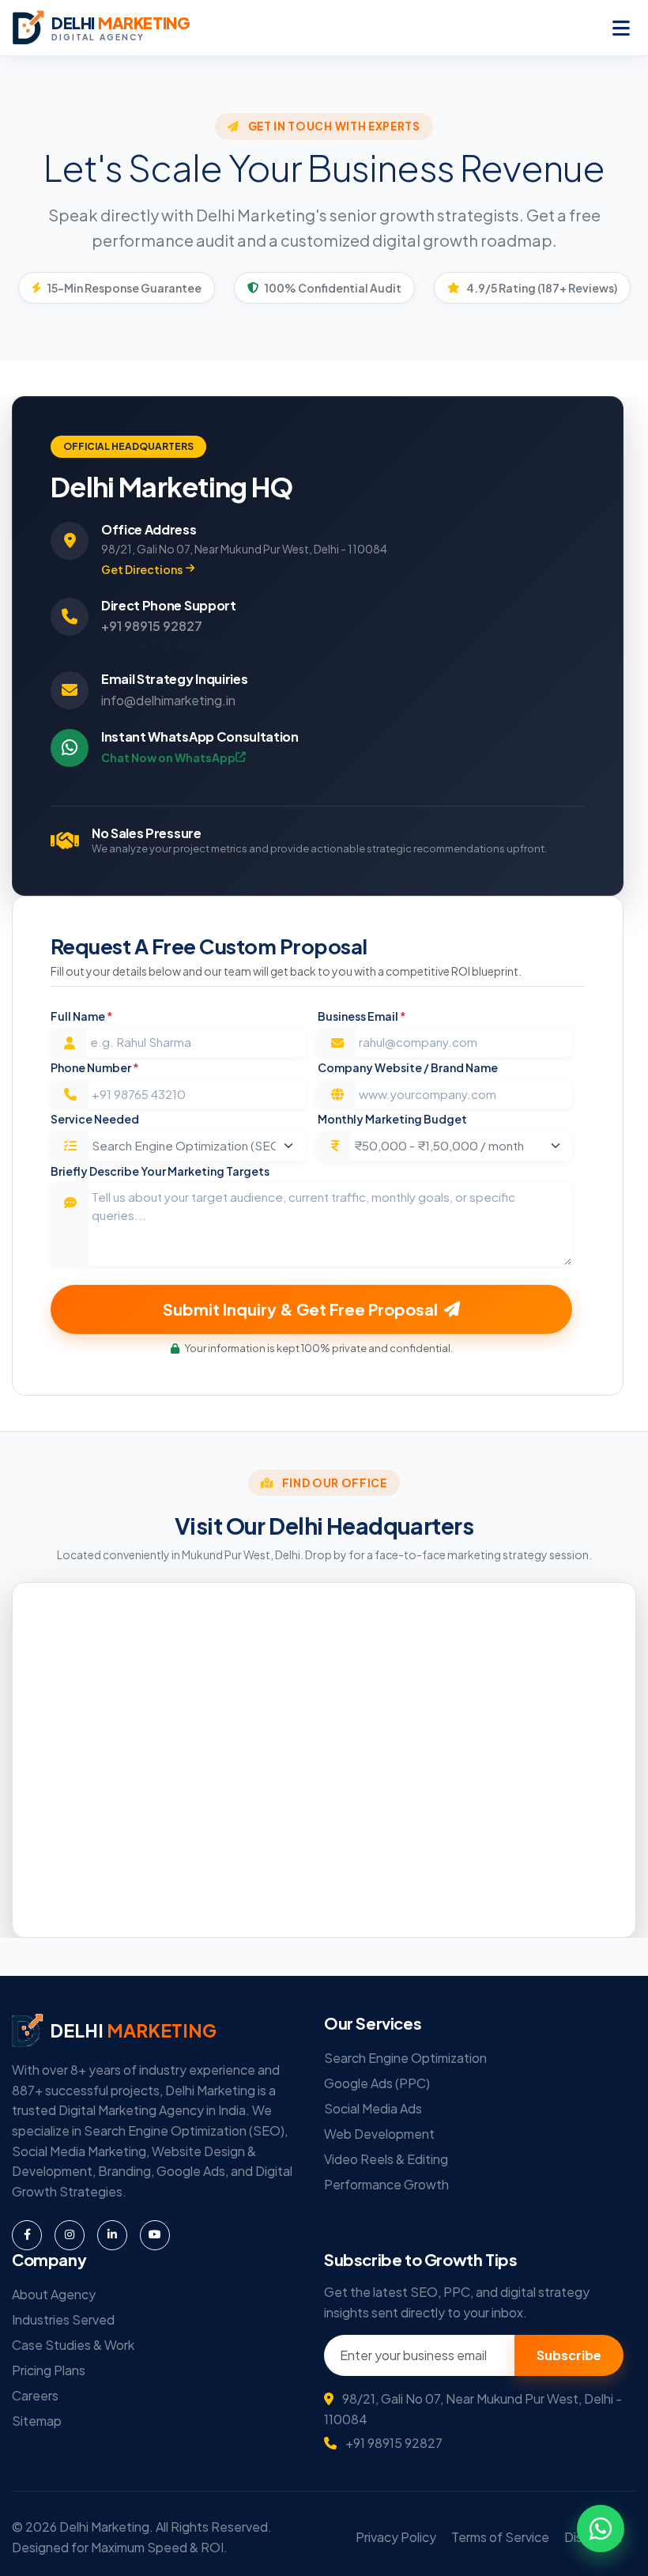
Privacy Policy (396, 2537)
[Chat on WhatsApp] (601, 2529)
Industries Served (63, 2319)
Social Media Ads (373, 2108)
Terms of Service (500, 2537)
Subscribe (569, 2355)
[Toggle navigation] (621, 28)
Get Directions (142, 569)
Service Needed (95, 1119)
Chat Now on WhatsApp (168, 757)
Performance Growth (386, 2184)
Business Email (362, 1016)
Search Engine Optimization (405, 2058)
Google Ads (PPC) (377, 2083)
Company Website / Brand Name (408, 1067)
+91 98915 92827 (152, 626)
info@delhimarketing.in (168, 700)
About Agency (54, 2294)
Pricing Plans (49, 2370)
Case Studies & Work (73, 2345)
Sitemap (37, 2421)
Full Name (82, 1016)
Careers (35, 2395)
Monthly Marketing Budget (392, 1119)
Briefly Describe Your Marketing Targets (160, 1171)
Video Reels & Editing (386, 2159)
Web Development (379, 2134)
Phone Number (95, 1067)
